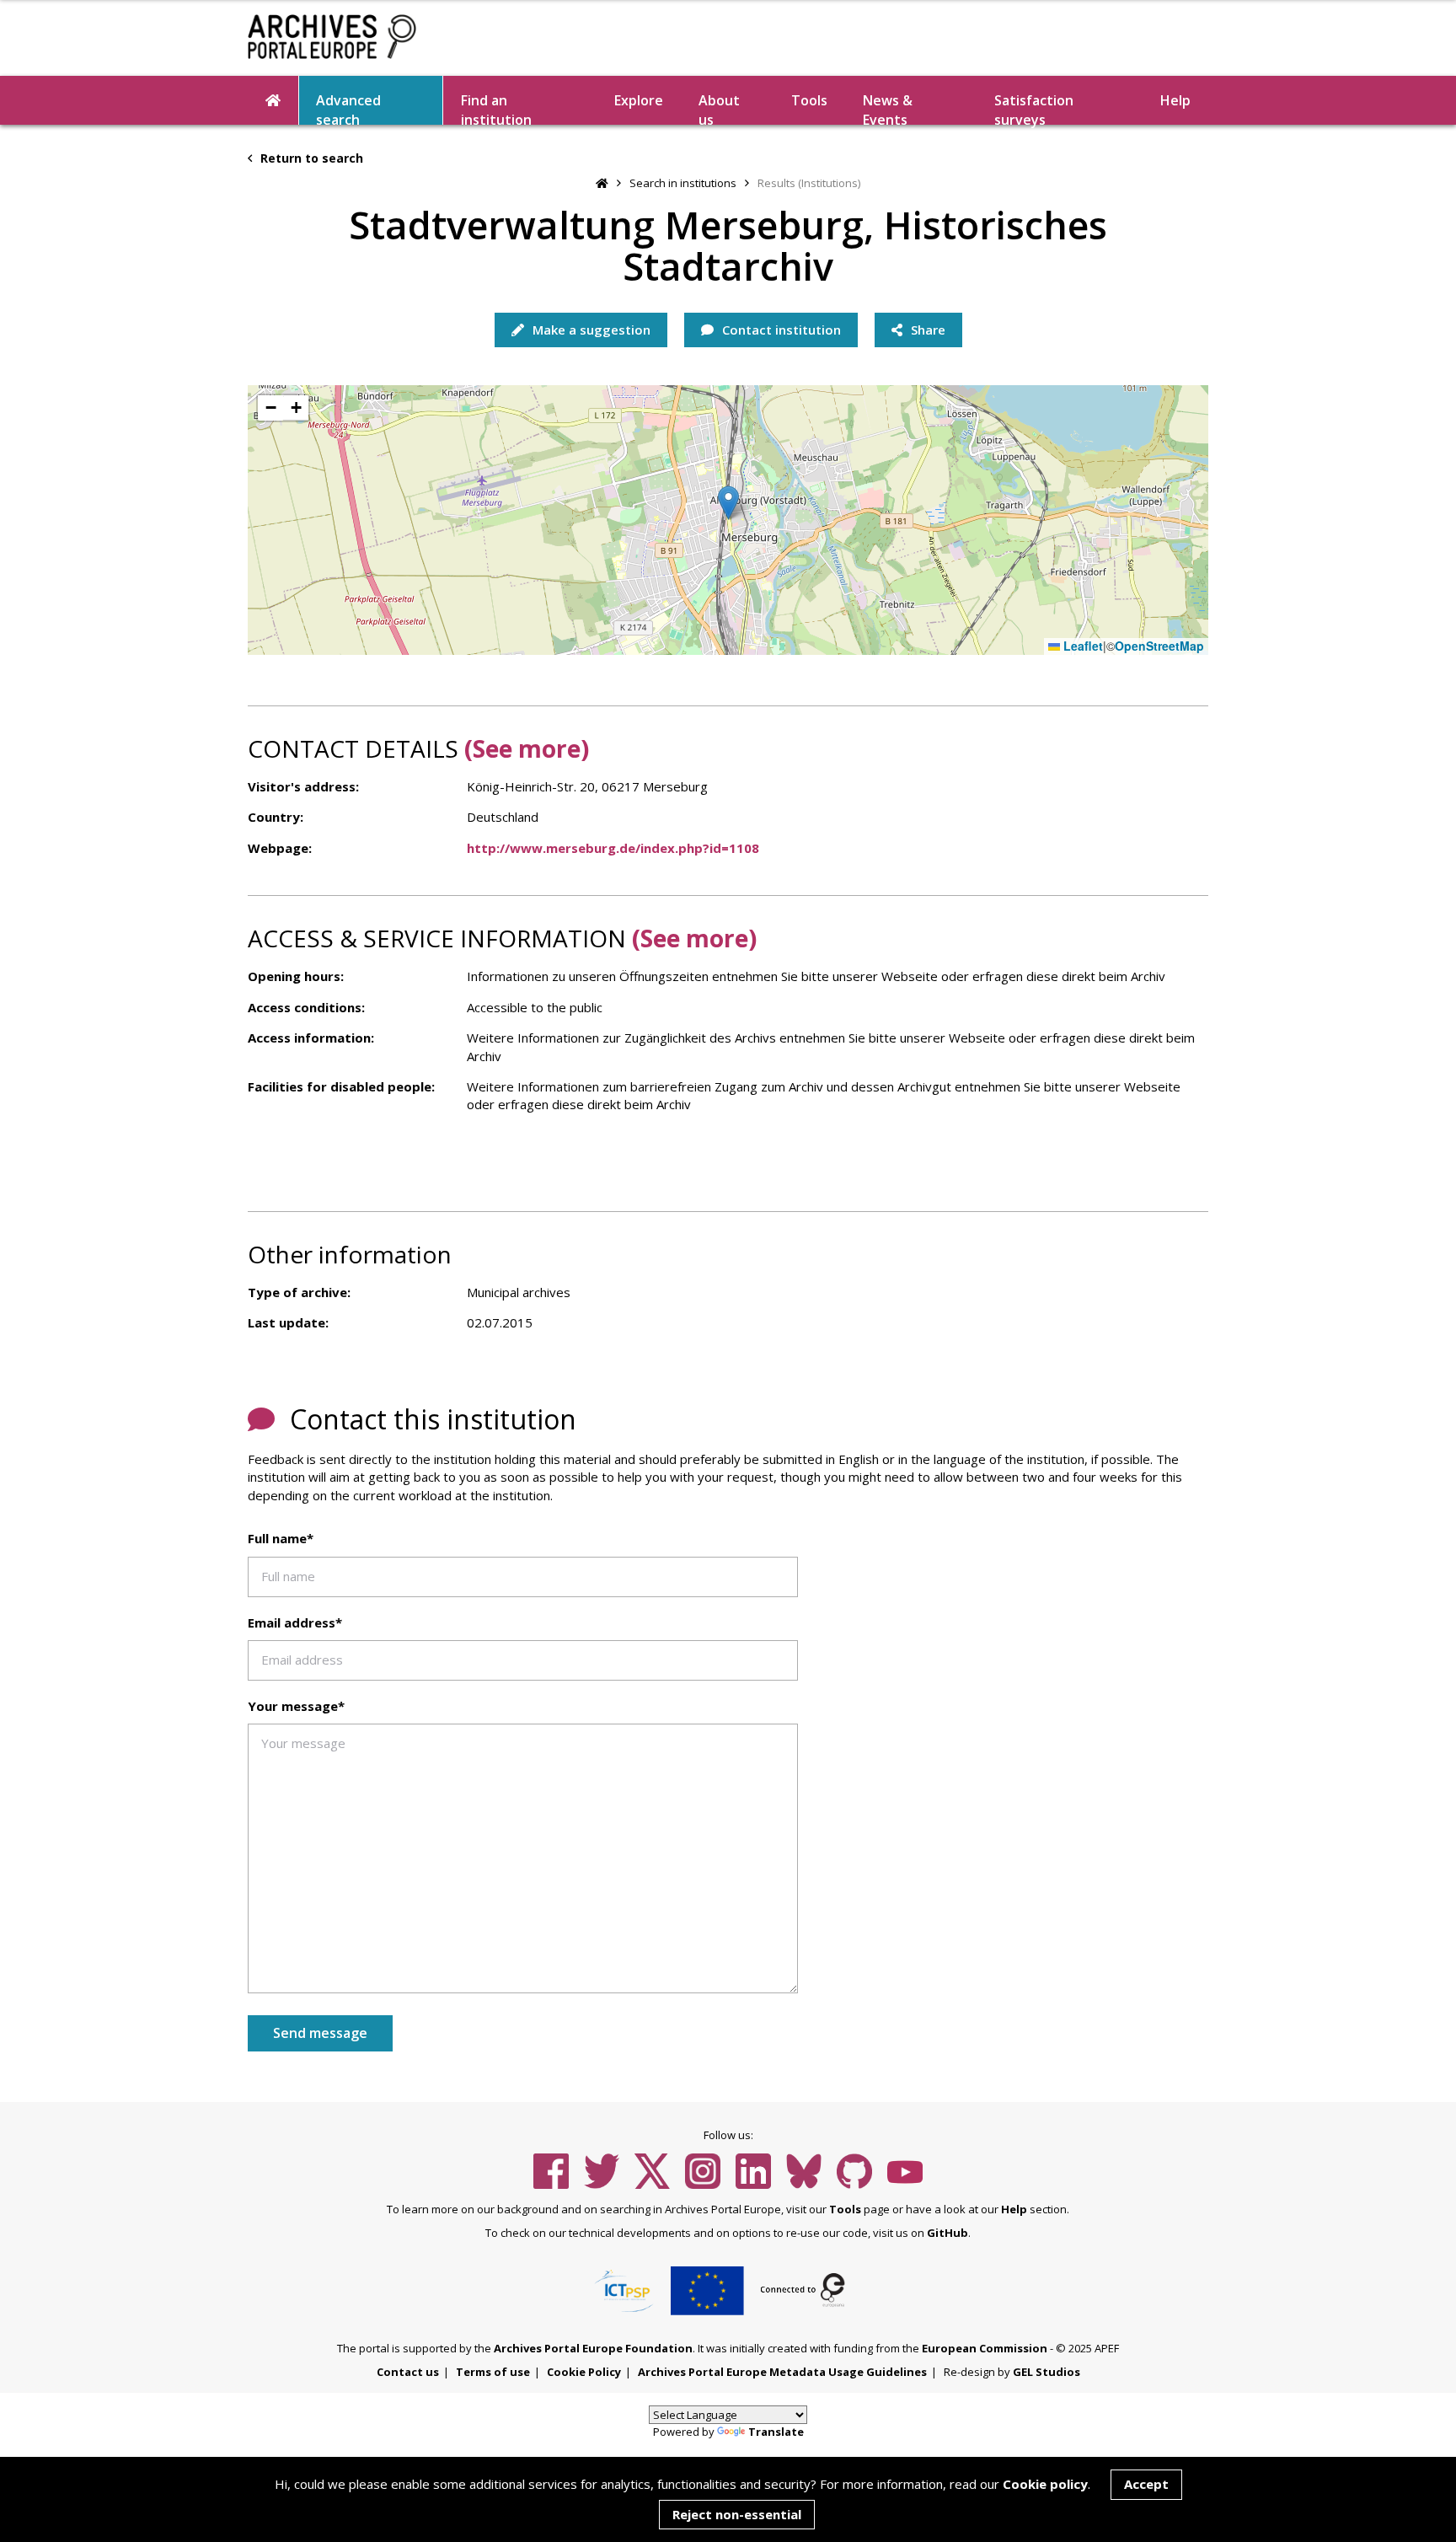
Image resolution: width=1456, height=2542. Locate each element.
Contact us (408, 2372)
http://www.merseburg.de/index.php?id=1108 (613, 848)
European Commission (985, 2348)
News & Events (888, 108)
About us (719, 108)
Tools (809, 100)
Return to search (310, 158)
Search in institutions (683, 183)
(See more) (527, 748)
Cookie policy (1045, 2484)
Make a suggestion (590, 330)
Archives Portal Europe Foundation (593, 2348)
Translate (776, 2432)
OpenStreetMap (1159, 646)
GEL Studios (1046, 2372)
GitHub (947, 2233)
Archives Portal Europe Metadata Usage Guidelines (782, 2372)
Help (1014, 2209)
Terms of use (493, 2372)
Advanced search (348, 108)
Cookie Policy (584, 2372)
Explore (639, 100)
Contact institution (780, 330)
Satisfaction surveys (1034, 108)
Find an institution (496, 108)
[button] (728, 503)
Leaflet (1081, 646)
